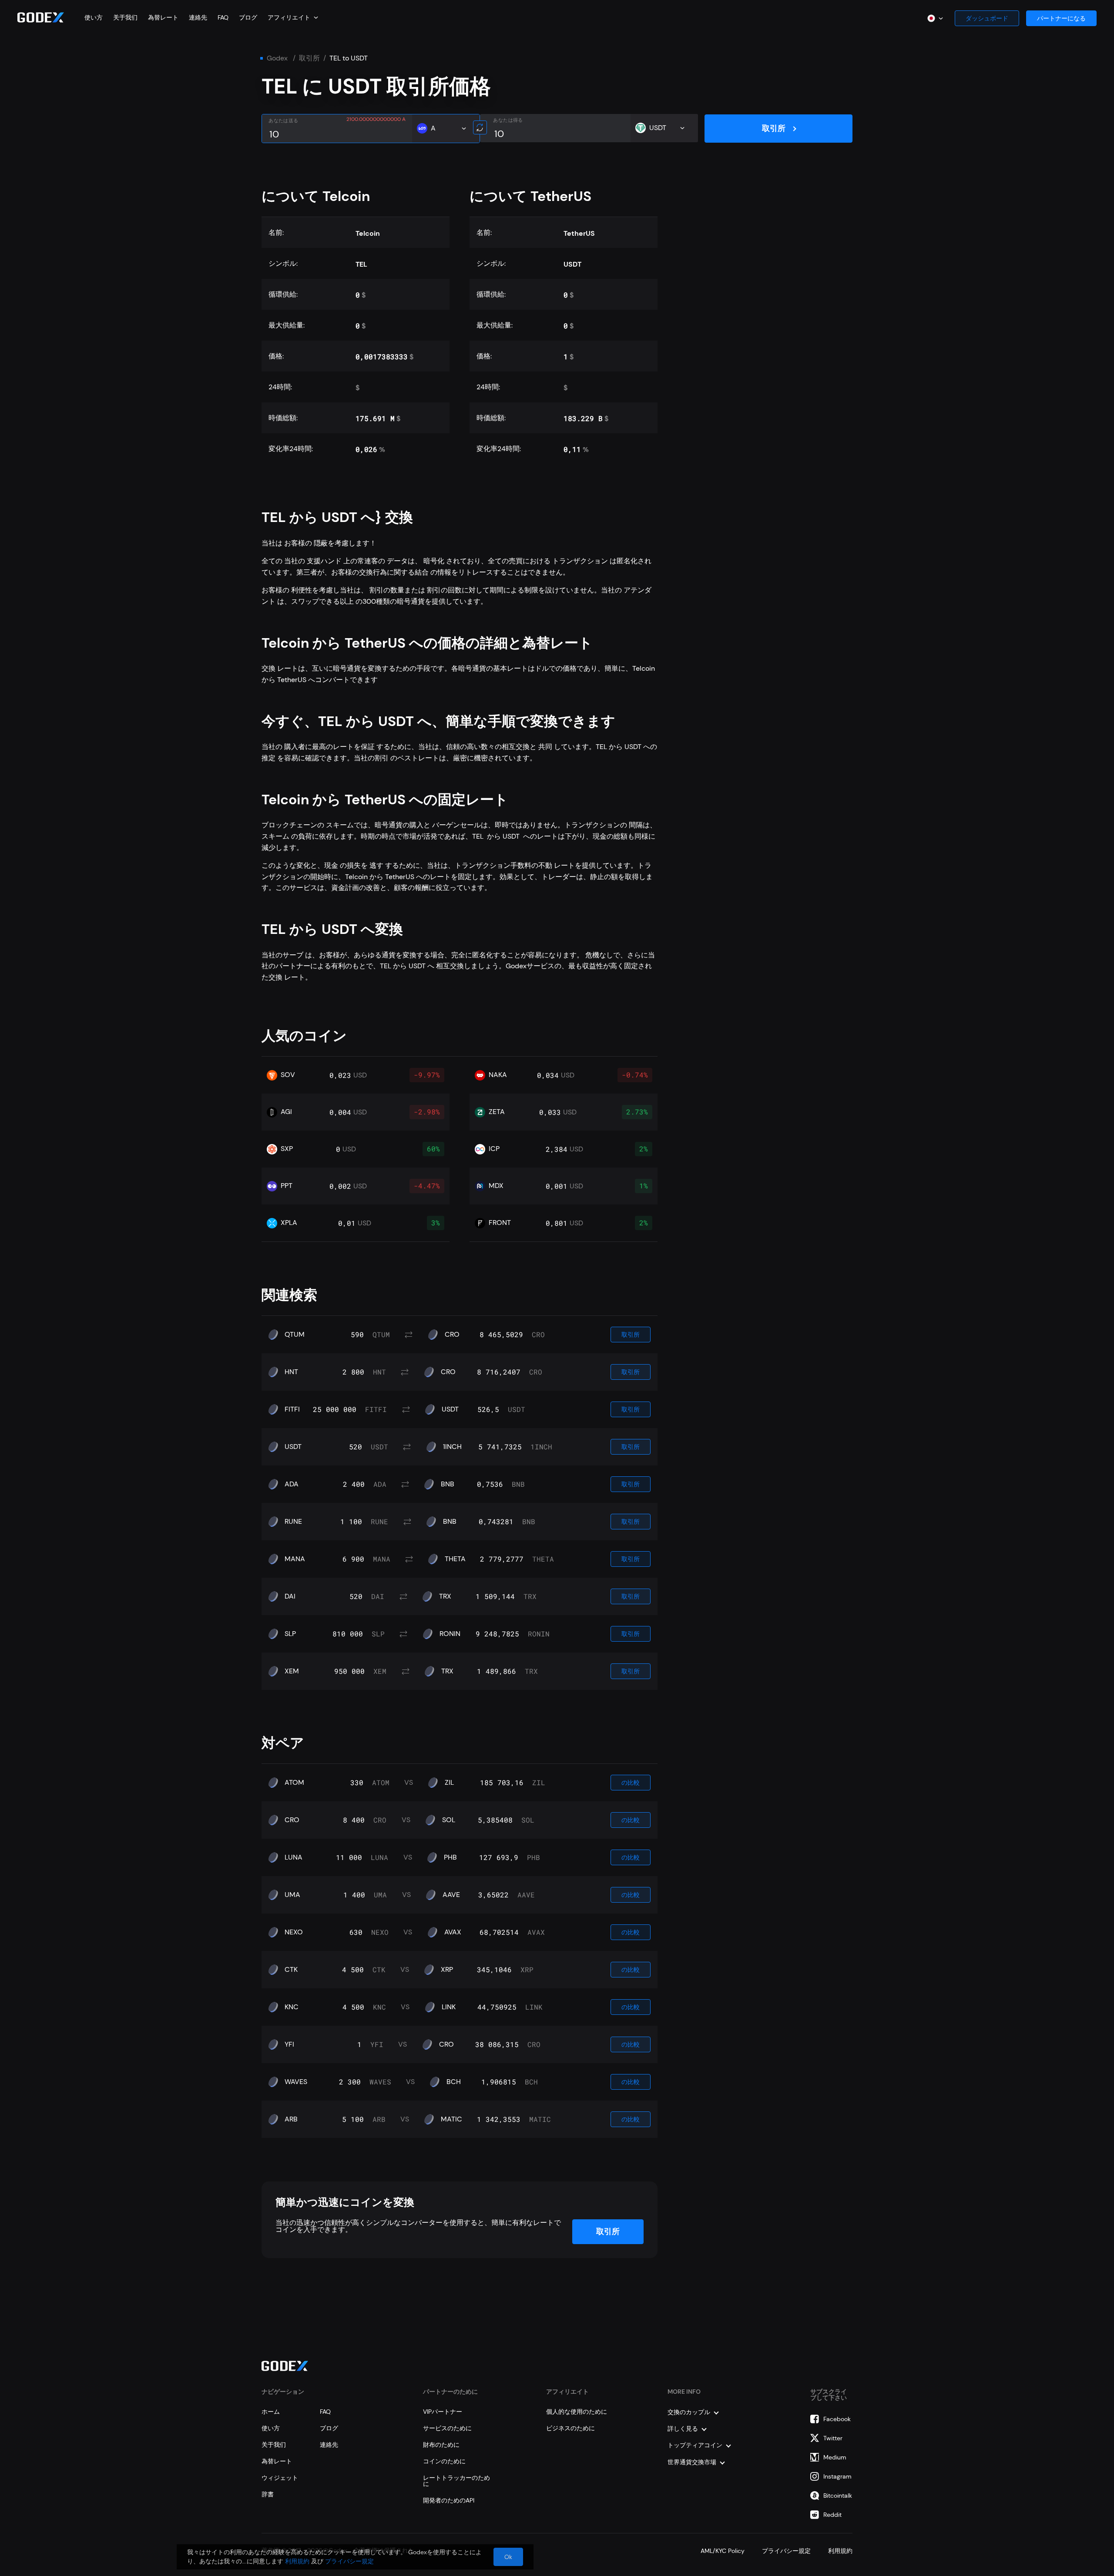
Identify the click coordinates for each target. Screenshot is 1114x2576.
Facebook (837, 2419)
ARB (291, 2119)
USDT (450, 1409)
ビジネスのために (570, 2428)
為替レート (163, 17)
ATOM (294, 1783)
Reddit (832, 2515)
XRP (447, 1970)
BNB (448, 1484)
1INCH (452, 1447)
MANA (295, 1559)
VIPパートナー (443, 2412)
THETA (455, 1559)
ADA (292, 1484)
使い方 (94, 17)
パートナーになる (1061, 18)
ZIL (449, 1783)
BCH (454, 2082)
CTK (291, 1970)
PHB (450, 1857)
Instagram (837, 2476)
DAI (290, 1596)
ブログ (248, 17)
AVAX (453, 1932)
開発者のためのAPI (449, 2500)
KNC (292, 2007)
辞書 (268, 2494)
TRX (445, 1596)
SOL (449, 1820)
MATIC (451, 2119)
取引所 (309, 58)
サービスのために (447, 2428)
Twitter (833, 2438)
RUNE (293, 1522)
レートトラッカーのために (456, 2481)
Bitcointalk (838, 2496)
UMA (292, 1895)
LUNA (294, 1857)
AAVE (451, 1895)
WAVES (296, 2082)
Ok (508, 2557)
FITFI (292, 1409)
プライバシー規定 (786, 2551)
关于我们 (125, 17)
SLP (290, 1634)
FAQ (223, 17)
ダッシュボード (987, 18)
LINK (449, 2007)
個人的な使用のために (577, 2412)
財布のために (441, 2445)
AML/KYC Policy (723, 2551)
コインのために (444, 2461)
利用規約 (840, 2551)
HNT (291, 1372)
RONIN (450, 1634)
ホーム (271, 2412)
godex (277, 58)
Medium (835, 2457)
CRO (452, 1335)
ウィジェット (280, 2478)
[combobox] (293, 17)
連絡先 (198, 17)
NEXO (294, 1932)
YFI (289, 2044)
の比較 (631, 1783)
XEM (292, 1671)
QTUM (295, 1335)
